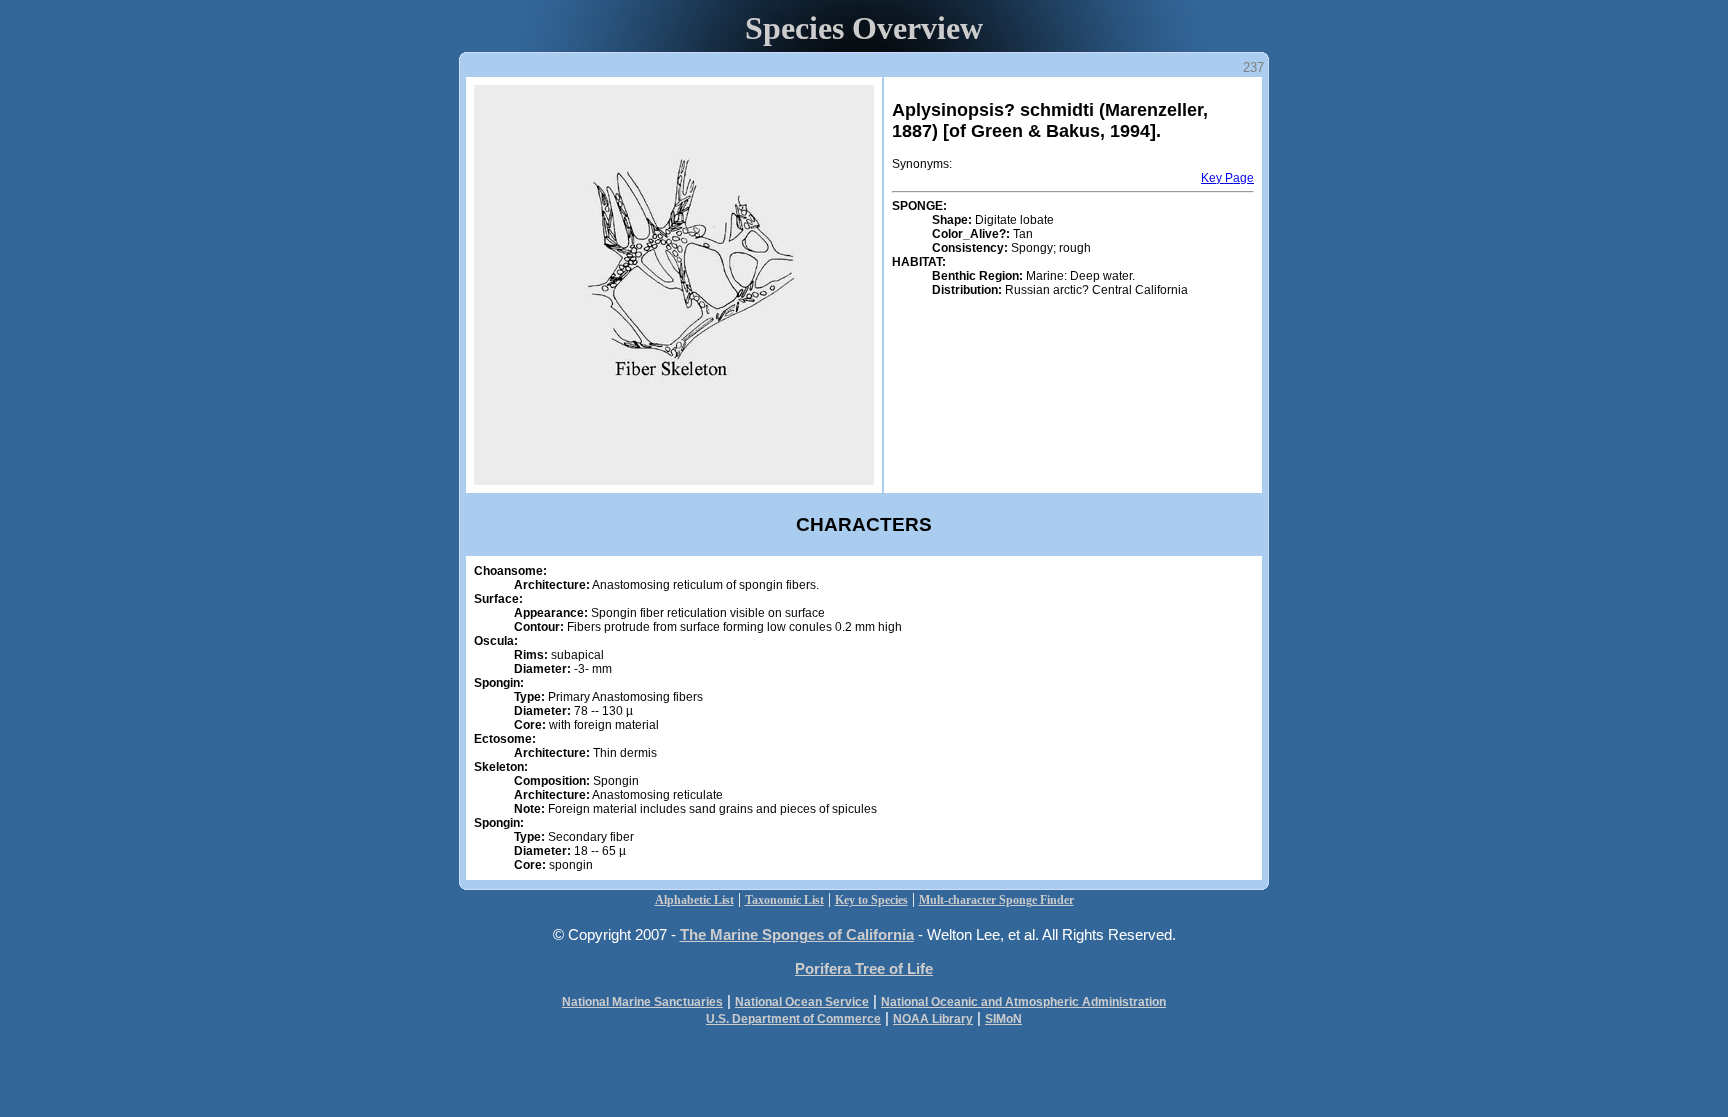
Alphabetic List (694, 900)
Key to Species (871, 900)
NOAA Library (933, 1019)
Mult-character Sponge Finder (996, 900)
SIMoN (1003, 1019)
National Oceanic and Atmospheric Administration (1023, 1002)
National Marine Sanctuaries (642, 1002)
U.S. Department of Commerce (793, 1019)
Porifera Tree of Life (864, 968)
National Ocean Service (802, 1002)
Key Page (1227, 178)
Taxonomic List (784, 900)
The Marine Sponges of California (797, 934)
